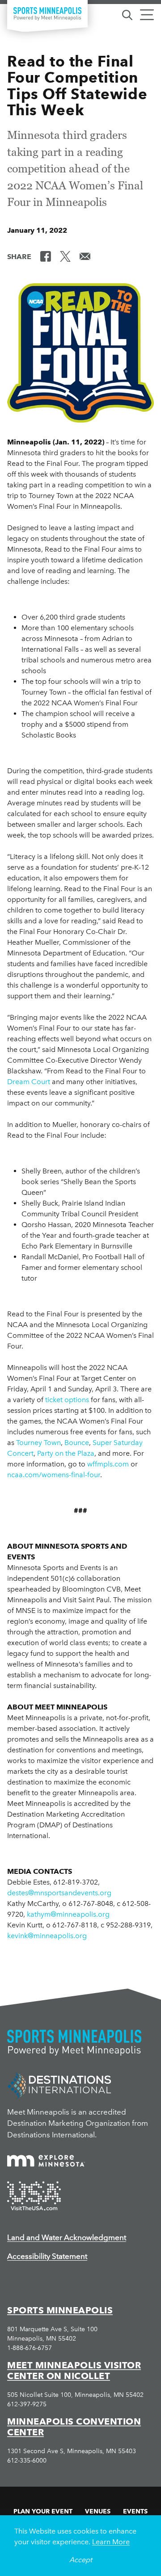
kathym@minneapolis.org (68, 1914)
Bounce (77, 1443)
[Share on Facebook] (46, 256)
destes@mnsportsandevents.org (59, 1893)
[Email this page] (85, 256)
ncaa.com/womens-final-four (54, 1475)
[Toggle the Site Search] (127, 14)
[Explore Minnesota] (46, 2161)
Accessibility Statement (47, 2256)
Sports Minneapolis (60, 2310)
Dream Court (29, 1082)
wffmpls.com (108, 1464)
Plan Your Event (43, 2511)
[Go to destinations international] (59, 2085)
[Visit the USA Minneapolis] (34, 2196)
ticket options (67, 1400)
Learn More (111, 2542)
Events (135, 2511)
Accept (81, 2560)
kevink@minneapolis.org (47, 1936)
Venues (98, 2511)
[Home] (47, 14)
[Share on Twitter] (65, 256)
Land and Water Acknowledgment (67, 2237)
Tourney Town (38, 1443)
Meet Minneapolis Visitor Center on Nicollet (74, 2371)
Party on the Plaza (66, 1453)
